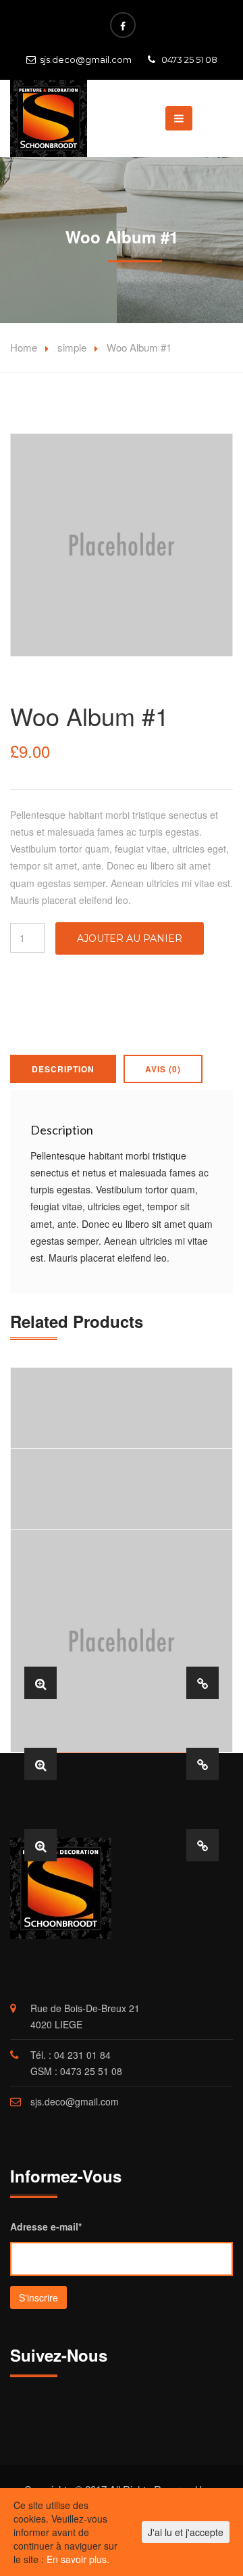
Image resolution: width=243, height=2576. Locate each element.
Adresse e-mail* (46, 2226)
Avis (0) (163, 1069)
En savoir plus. (78, 2559)
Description (63, 1069)
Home (24, 347)
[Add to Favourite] (202, 1683)
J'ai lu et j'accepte (186, 2532)
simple (72, 347)
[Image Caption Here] (40, 1683)
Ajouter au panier (130, 938)
